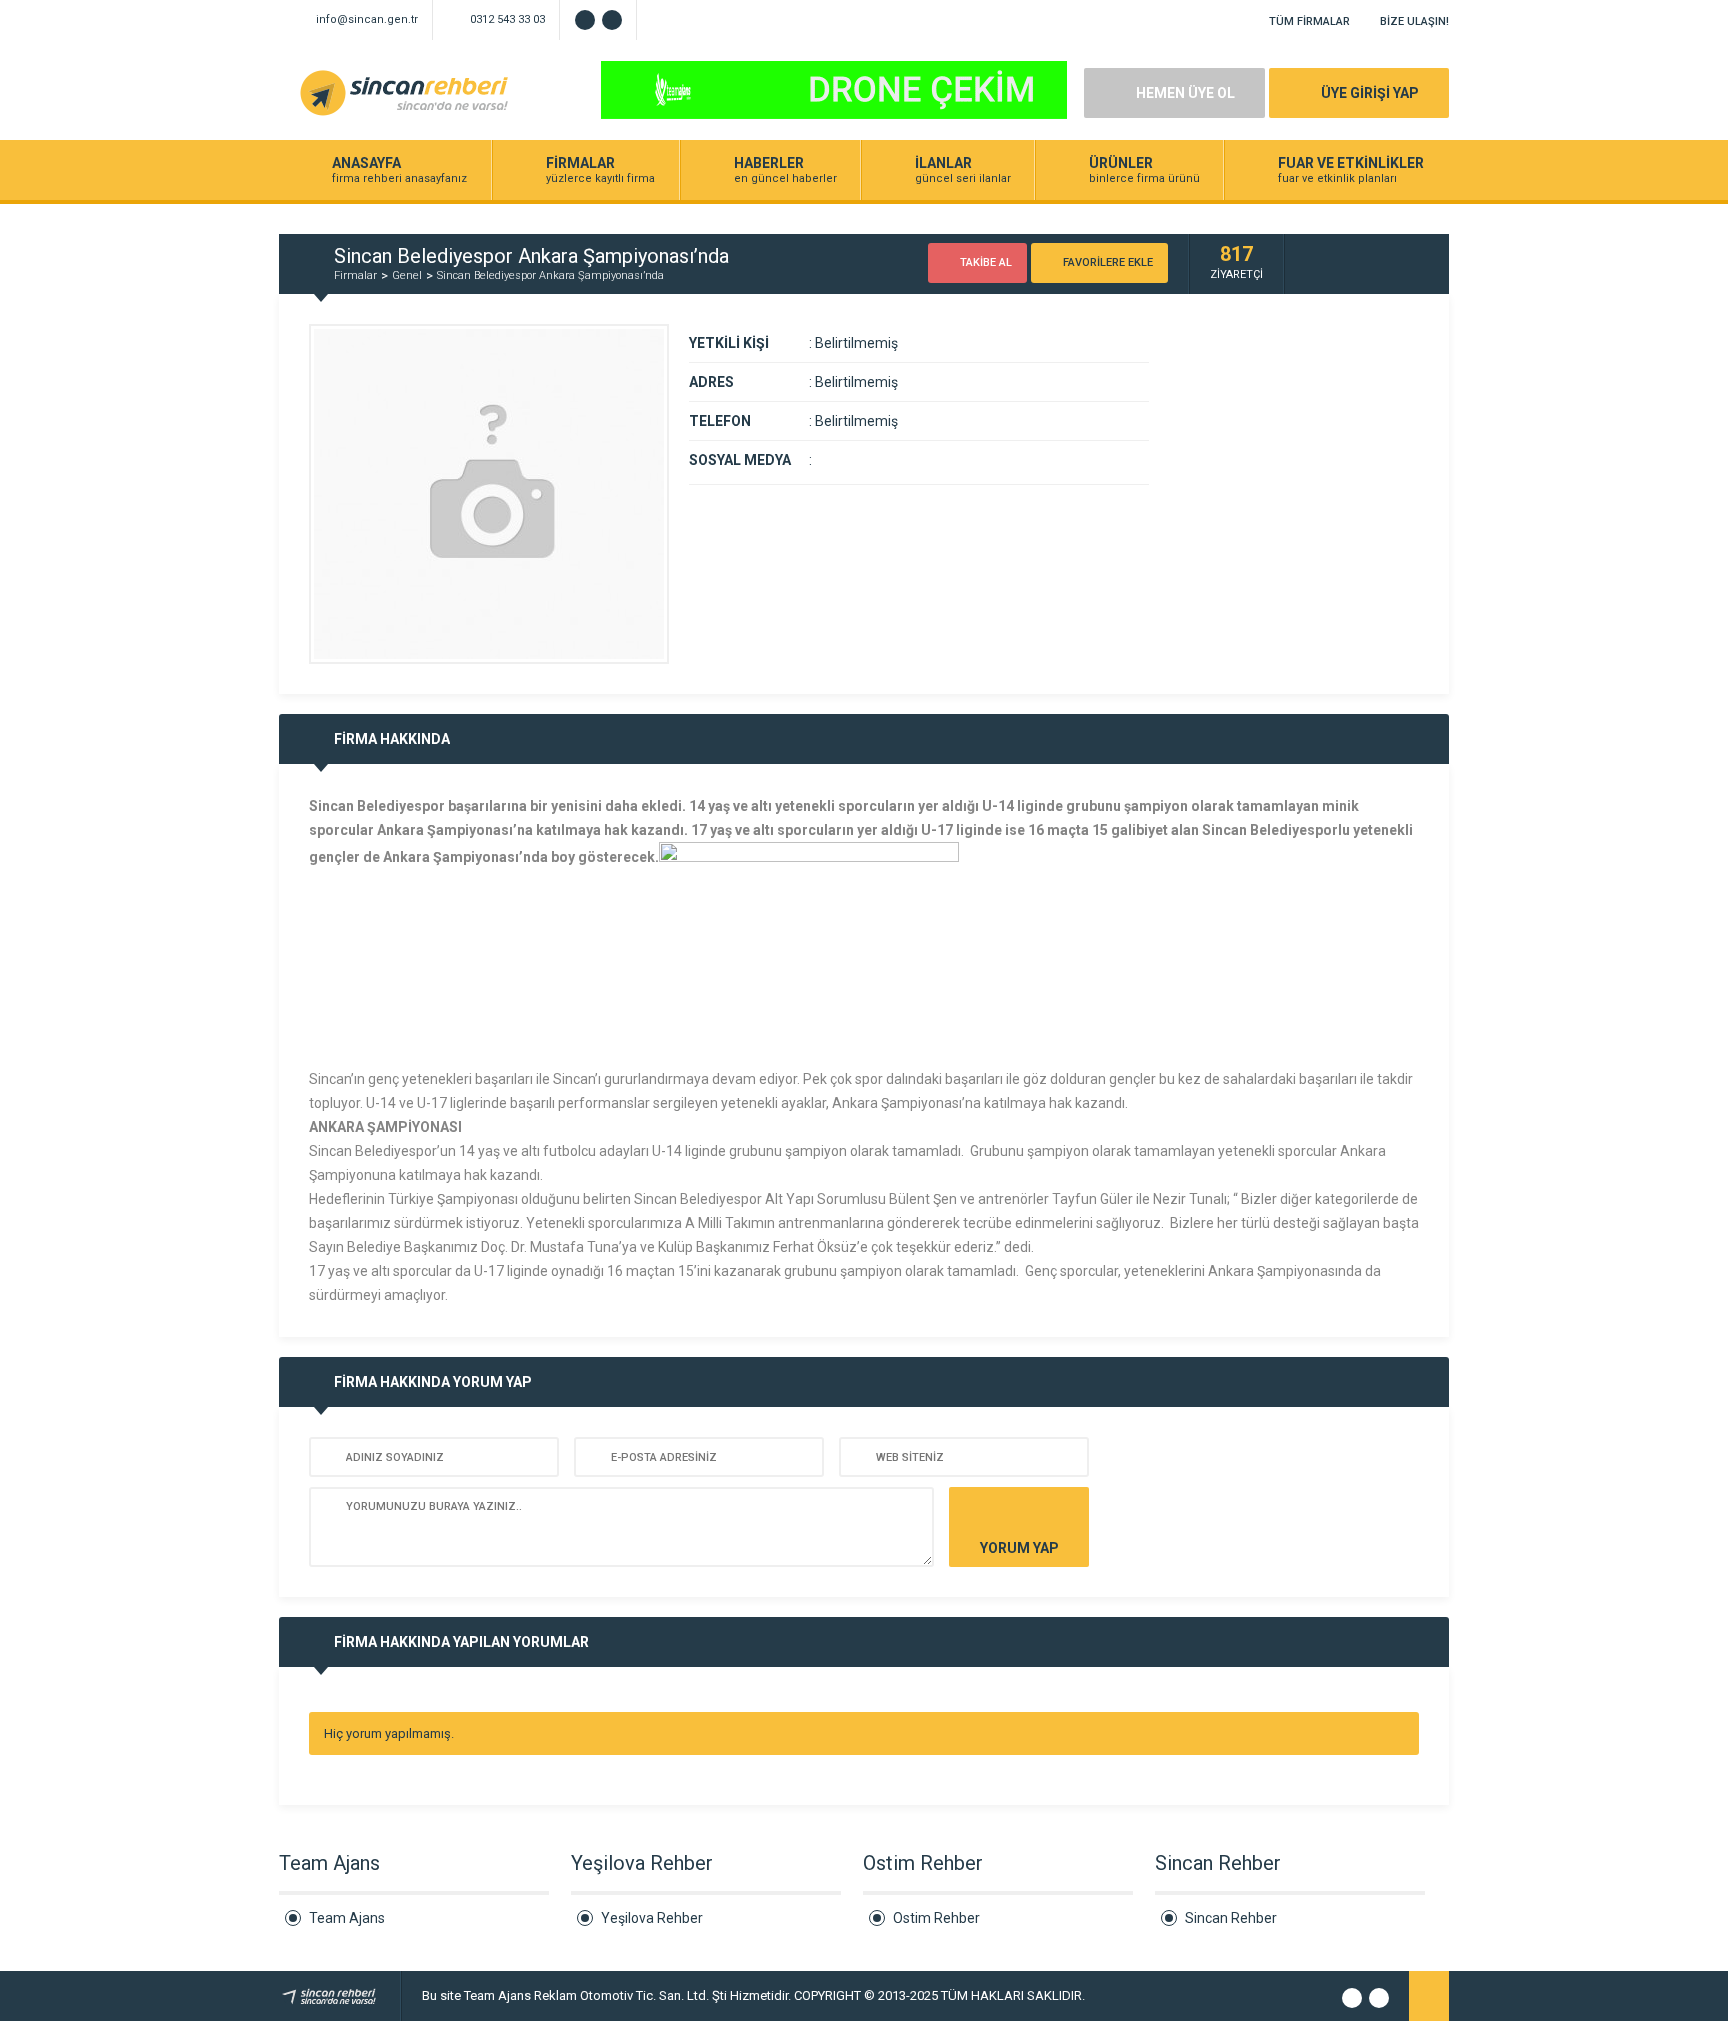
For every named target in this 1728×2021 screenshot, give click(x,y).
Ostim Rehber (936, 1918)
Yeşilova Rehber (652, 1918)
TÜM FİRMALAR (1309, 21)
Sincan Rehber (1231, 1918)
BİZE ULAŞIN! (1414, 21)
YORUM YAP (1019, 1548)
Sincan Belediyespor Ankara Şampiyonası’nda (550, 275)
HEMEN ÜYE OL (1185, 93)
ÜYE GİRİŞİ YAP (1370, 93)
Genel (407, 275)
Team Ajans (347, 1918)
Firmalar (355, 275)
